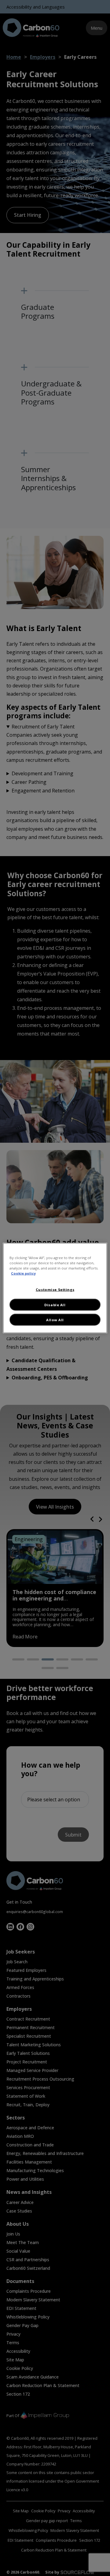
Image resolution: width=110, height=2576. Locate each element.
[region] (55, 1288)
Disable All (55, 1305)
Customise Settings (55, 1289)
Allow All (55, 1320)
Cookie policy (23, 1273)
